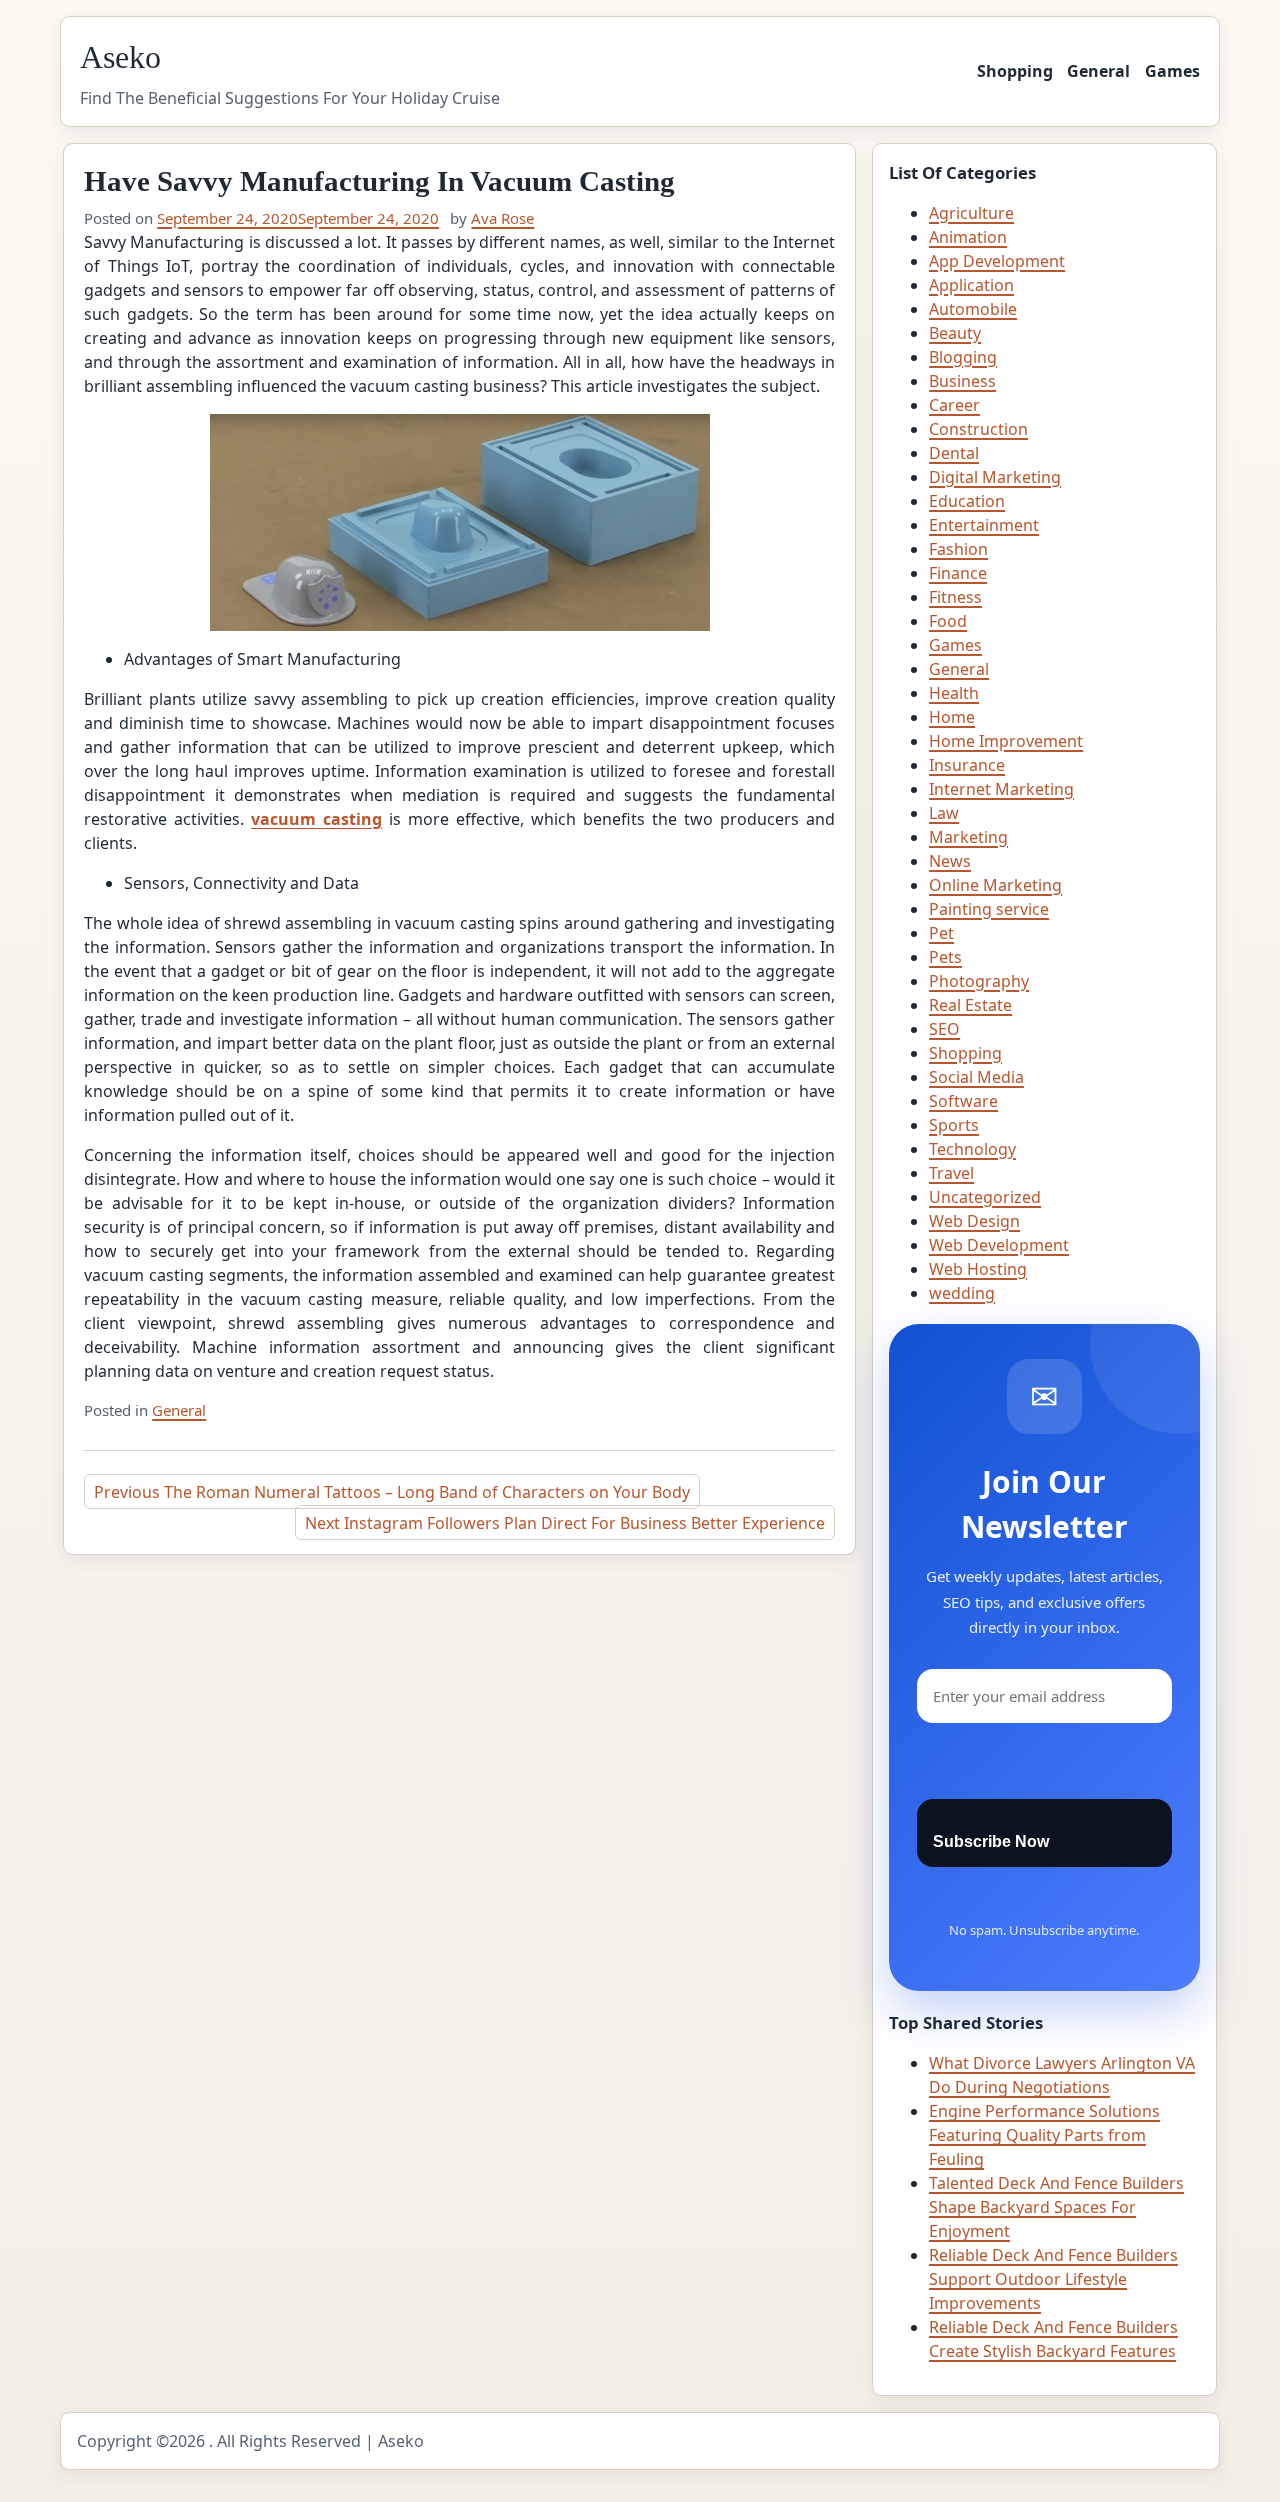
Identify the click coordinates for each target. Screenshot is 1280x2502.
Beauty (955, 333)
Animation (968, 237)
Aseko (120, 57)
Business (962, 381)
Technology (972, 1149)
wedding (962, 1293)
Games (1172, 71)
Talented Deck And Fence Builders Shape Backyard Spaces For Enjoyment (1056, 2207)
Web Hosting (978, 1269)
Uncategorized (985, 1197)
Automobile (973, 309)
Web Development (999, 1245)
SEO (944, 1029)
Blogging (963, 357)
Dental (954, 453)
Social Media (976, 1077)
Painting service (989, 909)
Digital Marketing (995, 477)
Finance (958, 573)
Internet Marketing (1001, 789)
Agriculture (971, 213)
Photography (979, 981)
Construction (978, 429)
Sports (954, 1125)
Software (963, 1101)
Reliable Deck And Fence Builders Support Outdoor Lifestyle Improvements (1053, 2279)
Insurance (967, 765)
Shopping (1015, 71)
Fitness (955, 597)
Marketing (968, 837)
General (1098, 71)
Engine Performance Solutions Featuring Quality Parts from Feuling (1044, 2135)
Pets (945, 957)
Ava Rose (502, 218)
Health (954, 693)
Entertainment (984, 525)
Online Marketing (995, 885)
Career (954, 405)
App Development (997, 261)
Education (967, 501)
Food (948, 621)
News (950, 861)
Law (944, 813)
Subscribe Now (991, 1841)
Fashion (958, 549)
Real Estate (970, 1005)
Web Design (974, 1221)
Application (971, 285)
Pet (941, 933)
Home (952, 717)
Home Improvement (1006, 741)
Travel (951, 1173)
